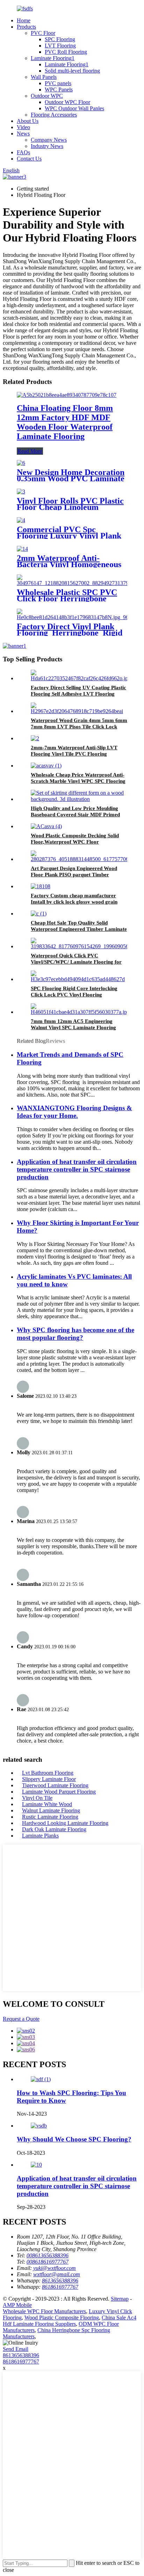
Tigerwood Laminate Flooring (55, 1785)
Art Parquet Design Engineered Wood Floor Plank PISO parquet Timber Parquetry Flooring (74, 875)
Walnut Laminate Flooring (51, 1810)
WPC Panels (59, 90)
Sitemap (120, 2299)
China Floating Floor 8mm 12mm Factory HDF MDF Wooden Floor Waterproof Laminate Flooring (65, 422)
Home (24, 20)
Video (23, 127)
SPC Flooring (60, 39)
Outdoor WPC (47, 96)
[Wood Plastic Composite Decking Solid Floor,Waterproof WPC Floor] (46, 826)
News (23, 133)
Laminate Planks (40, 1836)
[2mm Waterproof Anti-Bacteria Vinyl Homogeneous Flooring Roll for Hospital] (22, 549)
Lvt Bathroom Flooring (48, 1773)
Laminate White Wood (47, 1804)
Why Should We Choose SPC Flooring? (74, 2139)
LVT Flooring (60, 46)
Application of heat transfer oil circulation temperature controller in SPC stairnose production (77, 1169)
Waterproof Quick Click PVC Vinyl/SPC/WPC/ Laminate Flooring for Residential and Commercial (76, 962)
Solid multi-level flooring (72, 71)
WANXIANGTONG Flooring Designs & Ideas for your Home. (74, 1112)
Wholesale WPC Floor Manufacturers (44, 2311)
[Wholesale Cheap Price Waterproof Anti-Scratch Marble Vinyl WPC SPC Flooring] (46, 766)
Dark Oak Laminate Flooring (54, 1829)
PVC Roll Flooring (66, 52)
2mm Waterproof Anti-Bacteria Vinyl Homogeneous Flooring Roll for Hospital (69, 564)
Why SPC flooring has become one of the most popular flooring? (75, 1334)
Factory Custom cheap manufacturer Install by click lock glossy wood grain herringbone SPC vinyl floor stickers (74, 902)
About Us (28, 121)
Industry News (47, 146)
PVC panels (58, 83)
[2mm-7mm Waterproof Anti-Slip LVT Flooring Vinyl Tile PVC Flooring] (35, 738)
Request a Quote (21, 2019)
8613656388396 (21, 2355)
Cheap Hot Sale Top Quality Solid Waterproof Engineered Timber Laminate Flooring (79, 929)
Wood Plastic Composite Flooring (62, 2318)
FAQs (23, 152)
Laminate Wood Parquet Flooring (59, 1792)
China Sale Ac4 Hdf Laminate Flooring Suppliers (70, 2321)
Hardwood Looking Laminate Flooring (65, 1823)
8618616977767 (21, 2362)
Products (26, 27)
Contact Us (29, 159)
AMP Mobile (17, 2305)
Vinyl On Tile (37, 1798)
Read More (30, 451)
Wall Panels (44, 77)
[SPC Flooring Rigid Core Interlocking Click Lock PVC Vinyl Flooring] (79, 979)
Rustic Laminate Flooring (50, 1817)
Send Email (16, 2349)
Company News (49, 140)
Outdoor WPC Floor (67, 102)
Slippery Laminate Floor (49, 1779)
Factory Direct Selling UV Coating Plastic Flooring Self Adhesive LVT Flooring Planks (78, 694)
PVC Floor (43, 33)
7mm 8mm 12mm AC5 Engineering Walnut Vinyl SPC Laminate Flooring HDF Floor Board (73, 1027)
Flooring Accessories (54, 115)
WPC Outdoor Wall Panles (74, 108)
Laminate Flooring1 (53, 58)
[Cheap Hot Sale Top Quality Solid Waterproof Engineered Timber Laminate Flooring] (39, 914)
